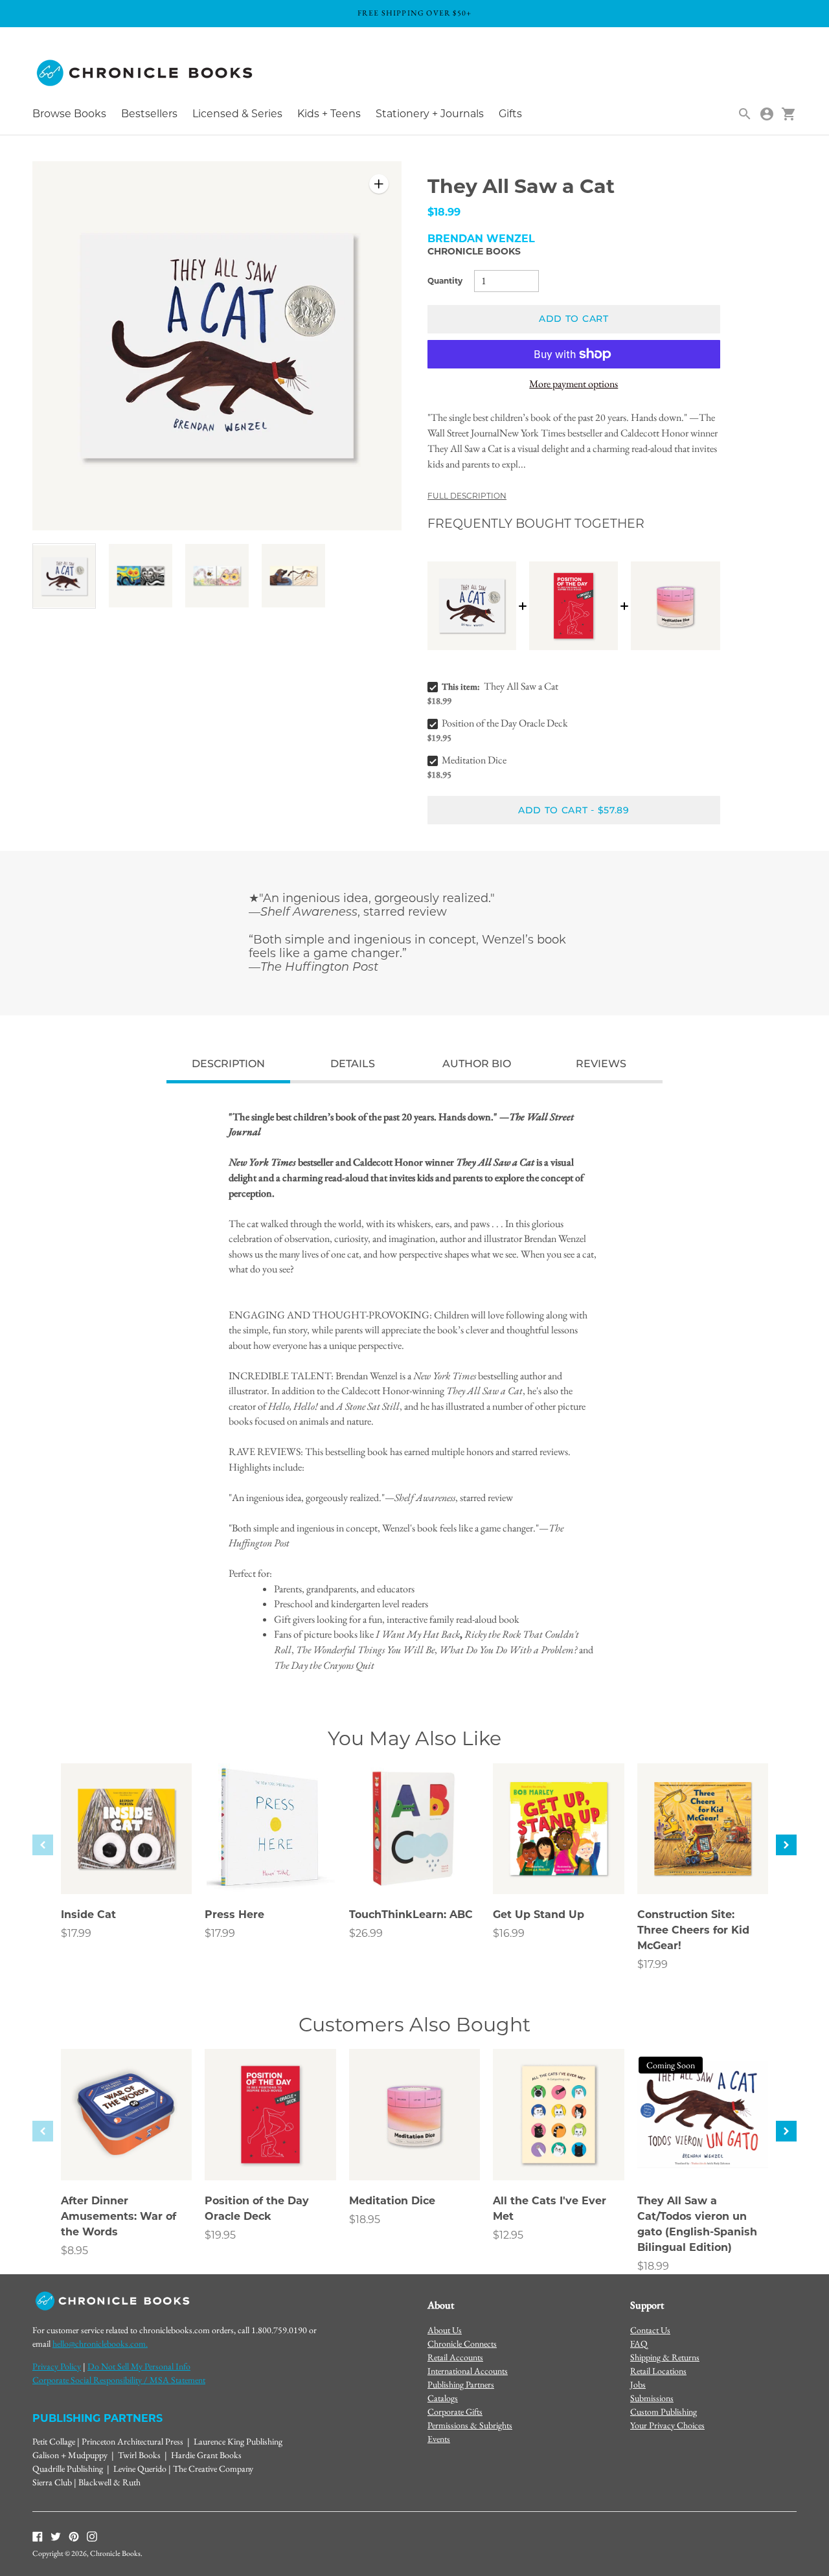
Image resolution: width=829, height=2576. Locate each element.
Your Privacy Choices (667, 2425)
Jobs (638, 2384)
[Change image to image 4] (293, 575)
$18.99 (653, 2266)
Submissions (652, 2398)
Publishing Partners (461, 2384)
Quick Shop (126, 1866)
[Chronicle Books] (146, 73)
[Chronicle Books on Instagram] (92, 2536)
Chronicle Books (474, 251)
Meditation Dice (474, 760)
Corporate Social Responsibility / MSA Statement (119, 2380)
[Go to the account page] (767, 114)
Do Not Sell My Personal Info (139, 2366)
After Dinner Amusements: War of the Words (119, 2216)
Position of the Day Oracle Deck (505, 723)
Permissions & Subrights (470, 2425)
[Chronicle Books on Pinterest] (74, 2536)
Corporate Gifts (455, 2412)
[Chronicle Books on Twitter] (56, 2536)
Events (439, 2439)
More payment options (573, 384)
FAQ (639, 2344)
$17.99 (76, 1933)
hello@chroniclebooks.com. (100, 2344)
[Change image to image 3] (217, 575)
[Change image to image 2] (141, 575)
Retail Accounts (455, 2357)
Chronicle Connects (462, 2344)
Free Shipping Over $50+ (415, 13)
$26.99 (366, 1933)
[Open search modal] (745, 114)
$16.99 (509, 1933)
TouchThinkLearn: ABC (411, 1915)
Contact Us (650, 2330)
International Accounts (468, 2371)
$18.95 (365, 2220)
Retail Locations (658, 2371)
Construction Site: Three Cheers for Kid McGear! (693, 1930)
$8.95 (74, 2251)
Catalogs (443, 2398)
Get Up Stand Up (539, 1915)
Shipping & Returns (665, 2357)
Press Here (234, 1915)
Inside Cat (88, 1915)
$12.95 (508, 2235)
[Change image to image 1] (64, 576)
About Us (445, 2330)
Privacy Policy (57, 2366)
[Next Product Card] (786, 1845)
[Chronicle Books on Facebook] (38, 2536)
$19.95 (220, 2235)
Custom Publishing (664, 2412)
